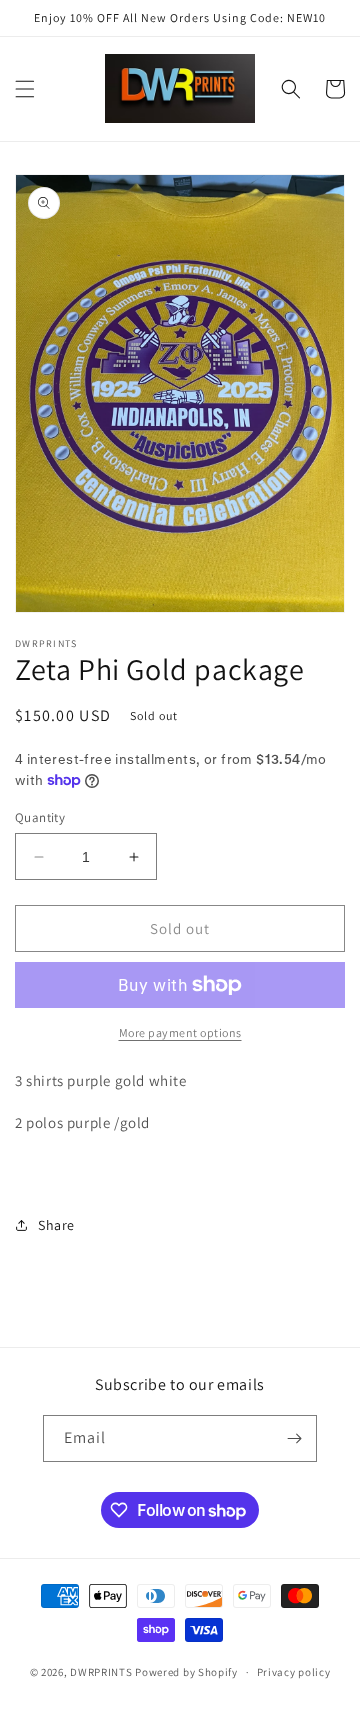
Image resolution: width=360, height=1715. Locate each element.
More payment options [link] (180, 1032)
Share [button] (56, 1225)
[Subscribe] (294, 1438)
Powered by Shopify (186, 1672)
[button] (25, 89)
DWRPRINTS (101, 1672)
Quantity (40, 817)
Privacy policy (294, 1672)
